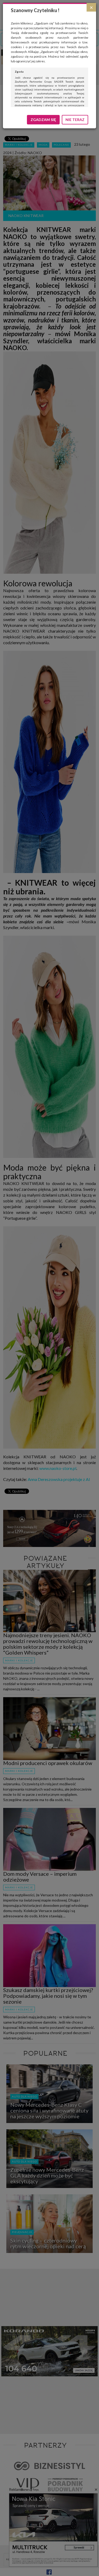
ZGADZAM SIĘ (43, 120)
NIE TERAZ (75, 120)
